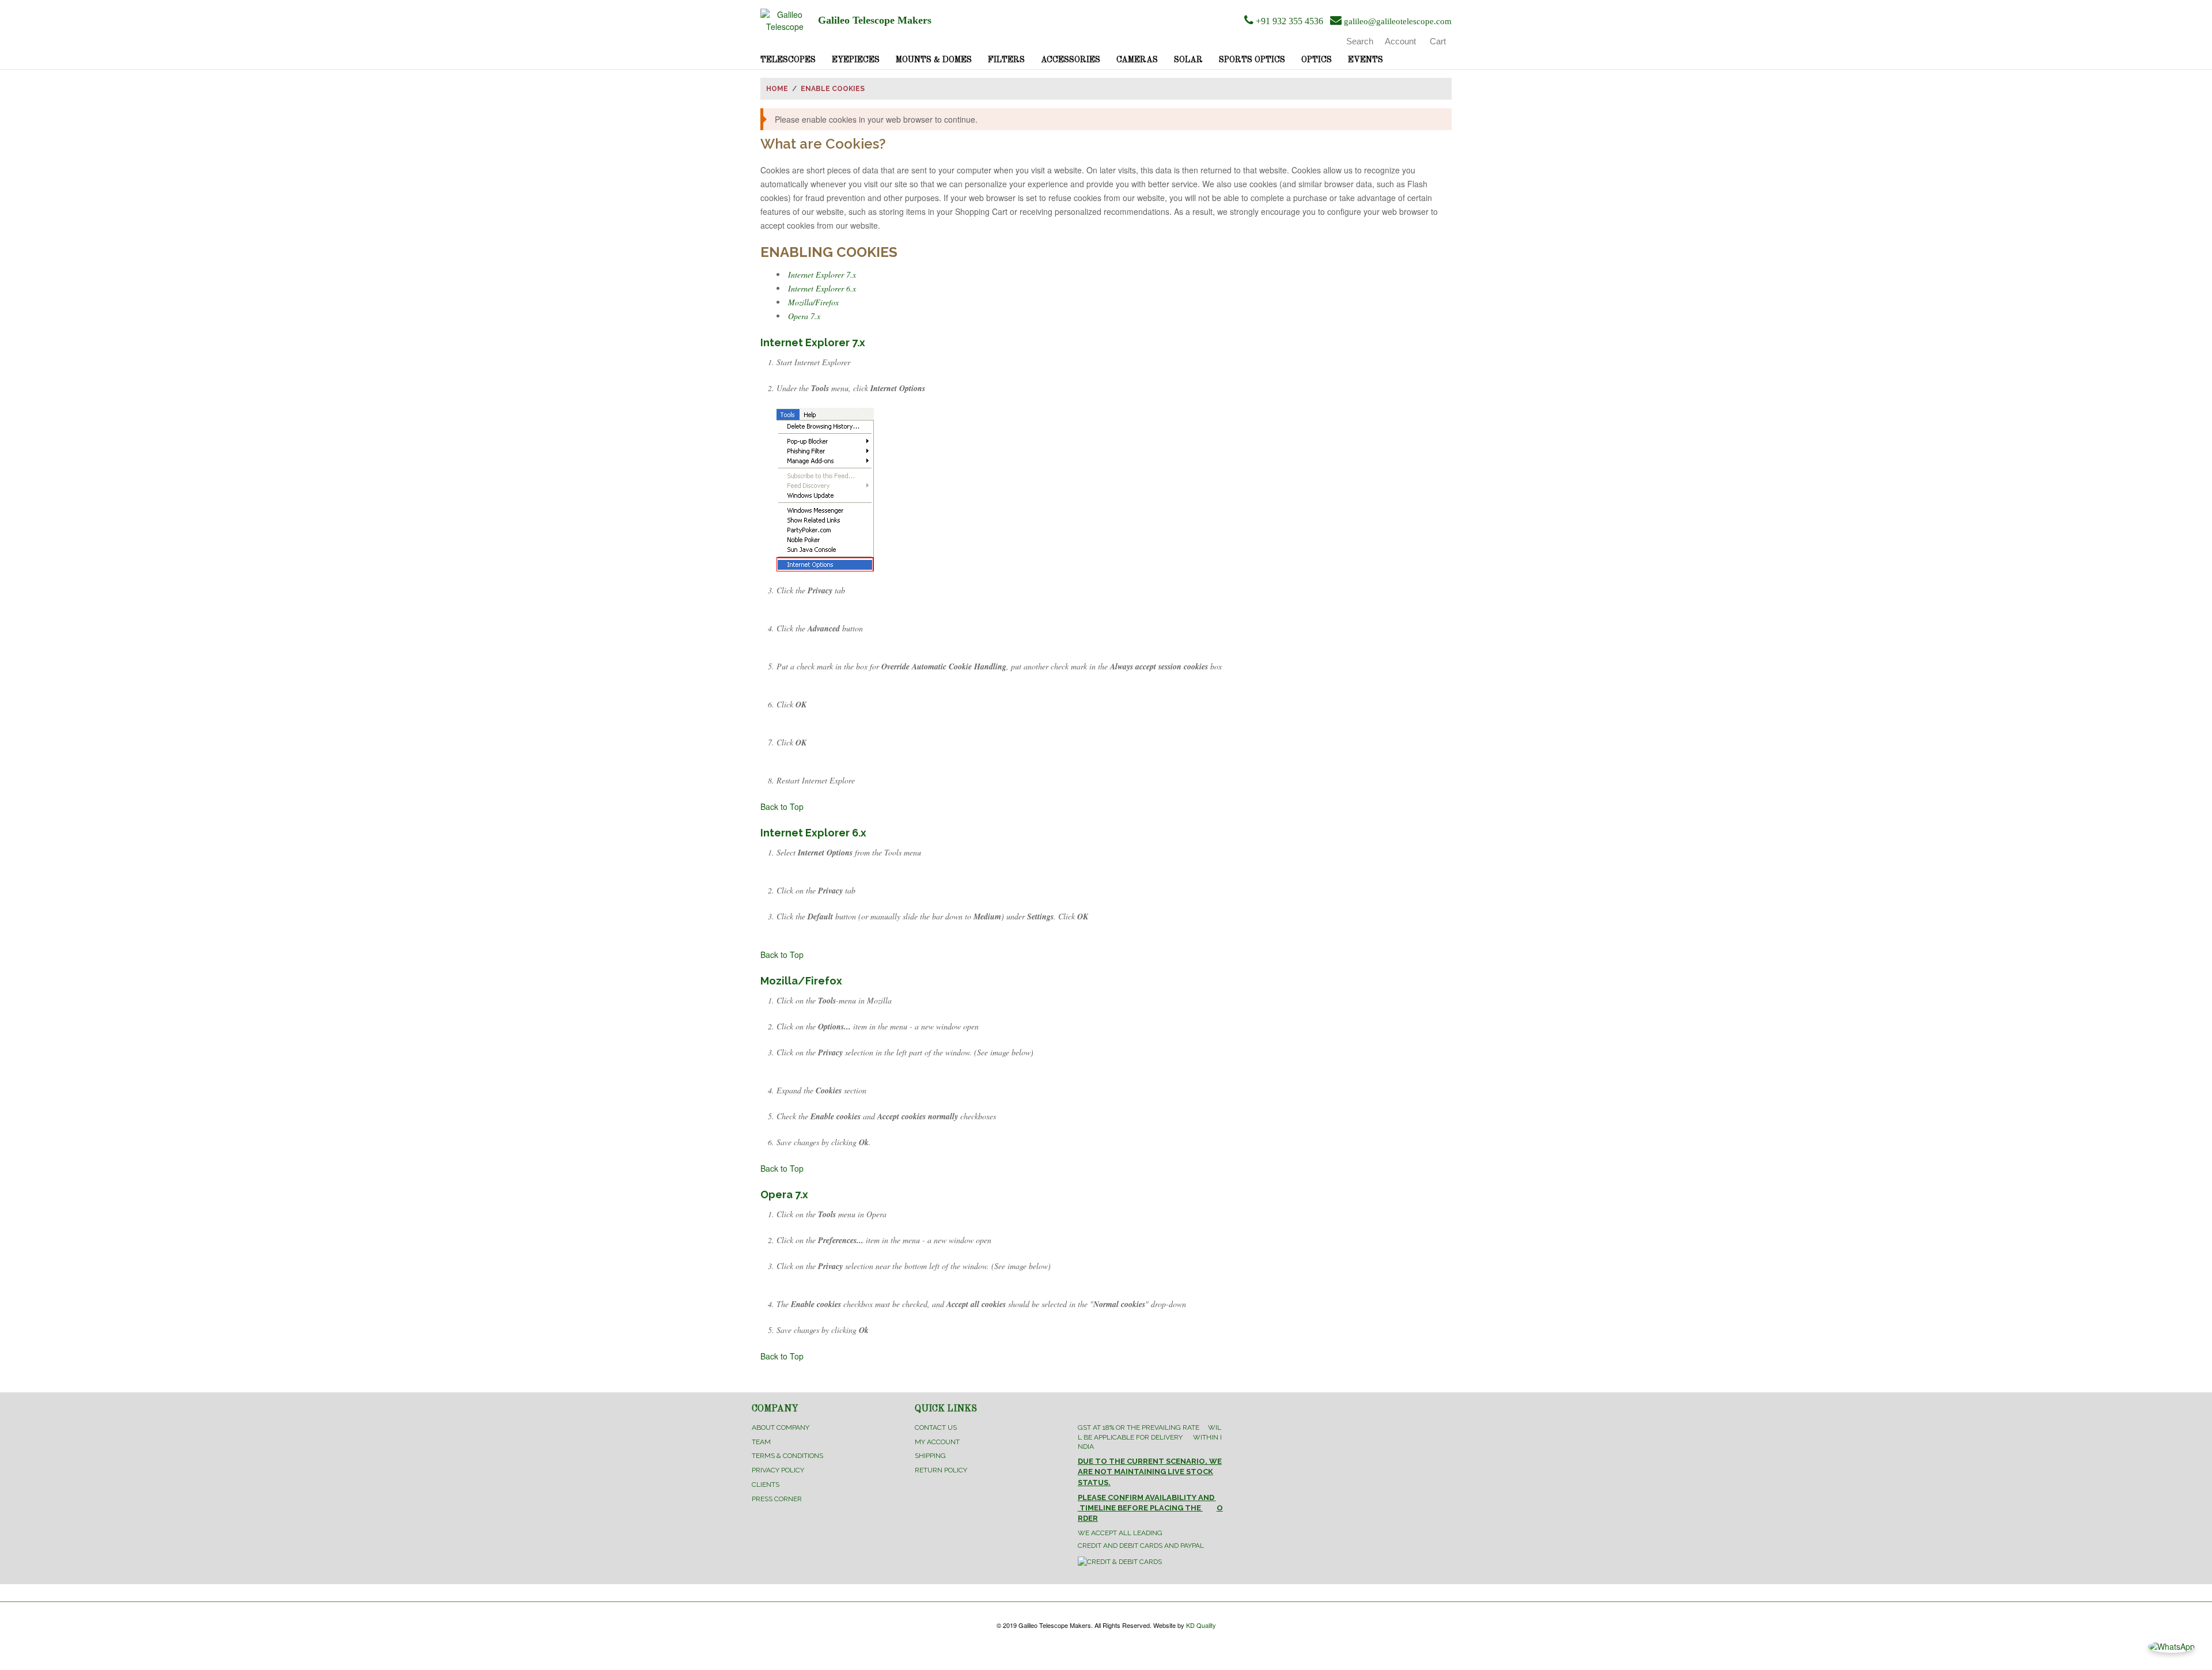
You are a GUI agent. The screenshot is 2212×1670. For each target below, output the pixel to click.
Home (777, 89)
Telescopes (788, 60)
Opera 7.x (804, 316)
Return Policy (941, 1470)
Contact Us (936, 1427)
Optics (1317, 60)
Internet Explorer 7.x (822, 274)
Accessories (1071, 60)
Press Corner (777, 1499)
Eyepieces (856, 60)
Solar (1188, 60)
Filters (1006, 60)
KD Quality (1201, 1625)
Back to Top (782, 806)
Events (1366, 60)
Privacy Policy (778, 1470)
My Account (937, 1442)
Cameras (1137, 60)
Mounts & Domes (934, 60)
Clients (766, 1485)
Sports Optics (1252, 60)
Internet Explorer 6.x (822, 288)
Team (761, 1442)
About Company (781, 1427)
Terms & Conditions (787, 1456)
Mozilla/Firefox (813, 302)
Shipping (930, 1456)
